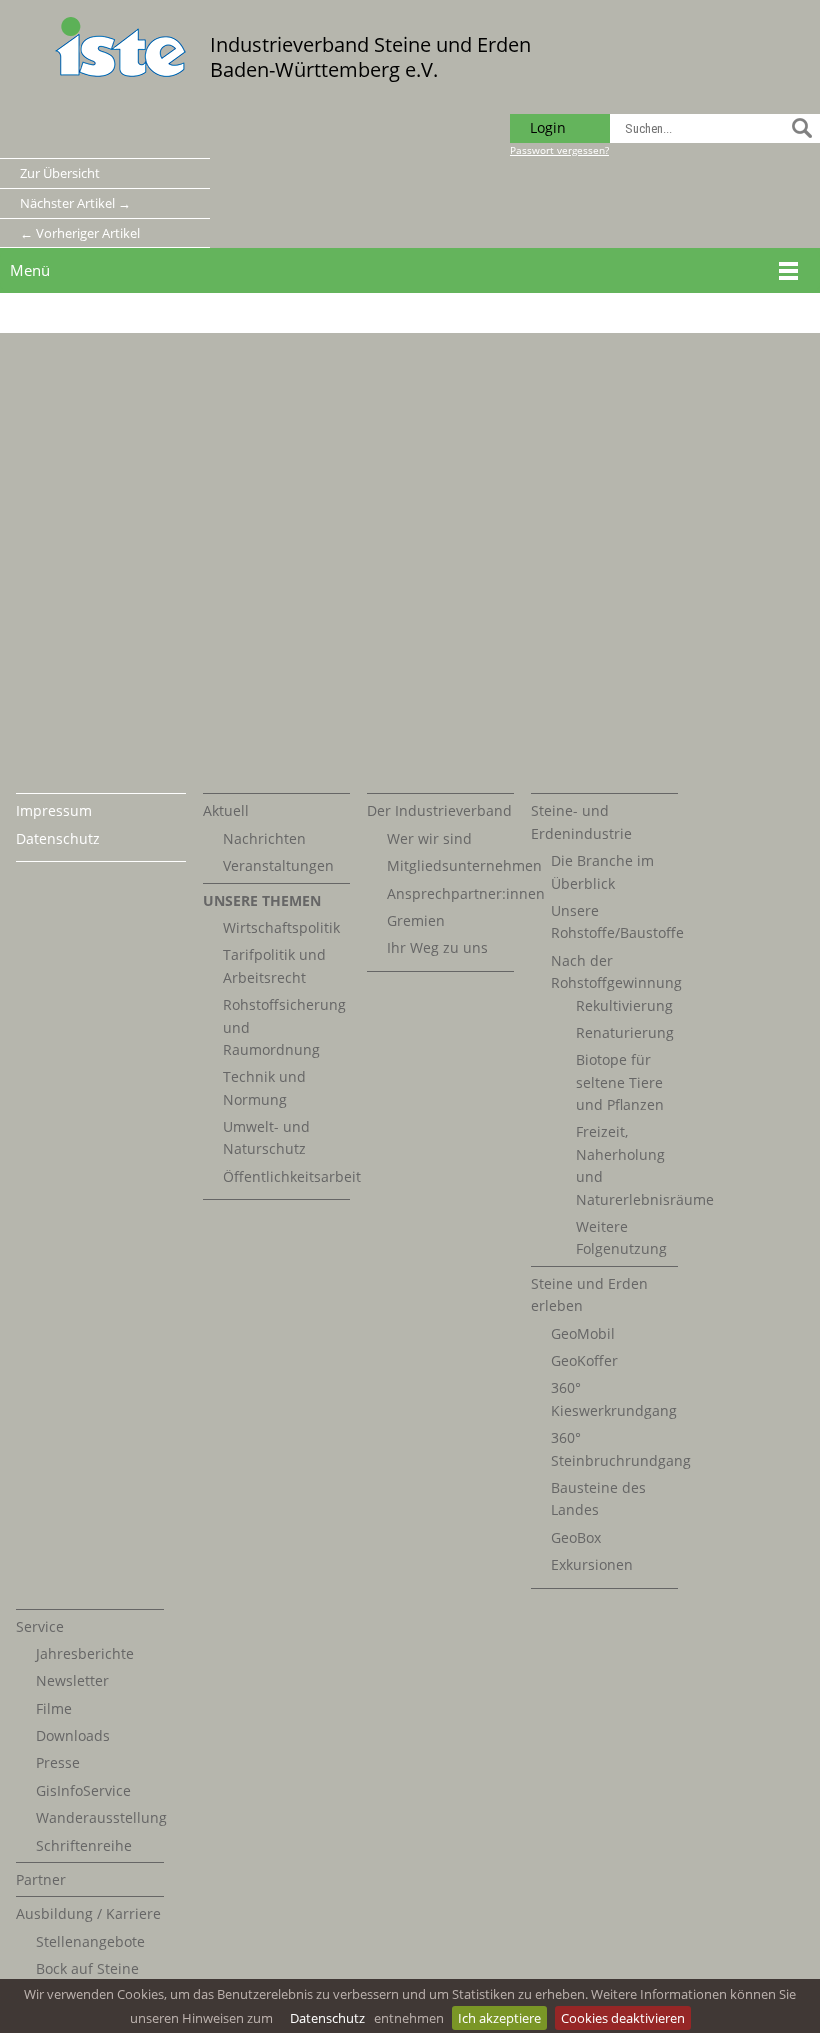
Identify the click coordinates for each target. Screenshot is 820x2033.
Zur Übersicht (60, 173)
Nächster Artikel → (75, 203)
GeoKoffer (584, 1360)
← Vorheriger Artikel (80, 233)
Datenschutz (327, 2018)
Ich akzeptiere (499, 2018)
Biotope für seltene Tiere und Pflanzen (620, 1082)
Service (40, 1626)
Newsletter (72, 1680)
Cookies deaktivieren (623, 2018)
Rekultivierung (624, 1005)
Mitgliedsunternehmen (464, 865)
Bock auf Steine (87, 1968)
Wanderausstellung (101, 1817)
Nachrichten (264, 838)
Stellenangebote (90, 1941)
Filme (54, 1708)
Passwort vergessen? (559, 150)
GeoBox (576, 1537)
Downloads (73, 1735)
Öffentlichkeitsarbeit (292, 1176)
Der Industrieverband (439, 810)
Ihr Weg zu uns (437, 947)
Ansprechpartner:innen (466, 893)
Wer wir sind (429, 838)
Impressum (54, 810)
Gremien (416, 920)
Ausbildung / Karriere (88, 1913)
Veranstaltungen (278, 865)
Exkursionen (592, 1564)
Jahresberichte (85, 1653)
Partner (41, 1879)
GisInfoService (83, 1790)
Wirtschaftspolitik (281, 927)
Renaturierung (625, 1032)
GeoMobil (583, 1333)
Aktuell (226, 810)
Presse (58, 1762)
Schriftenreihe (84, 1845)
